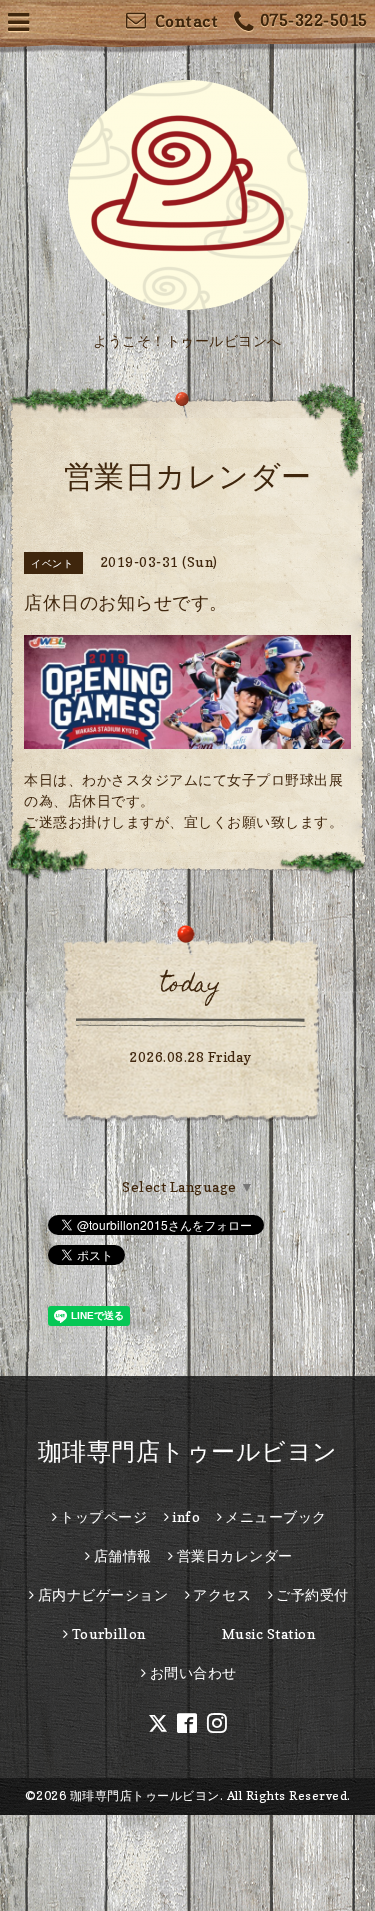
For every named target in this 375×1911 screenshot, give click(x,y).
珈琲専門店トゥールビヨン (188, 1451)
